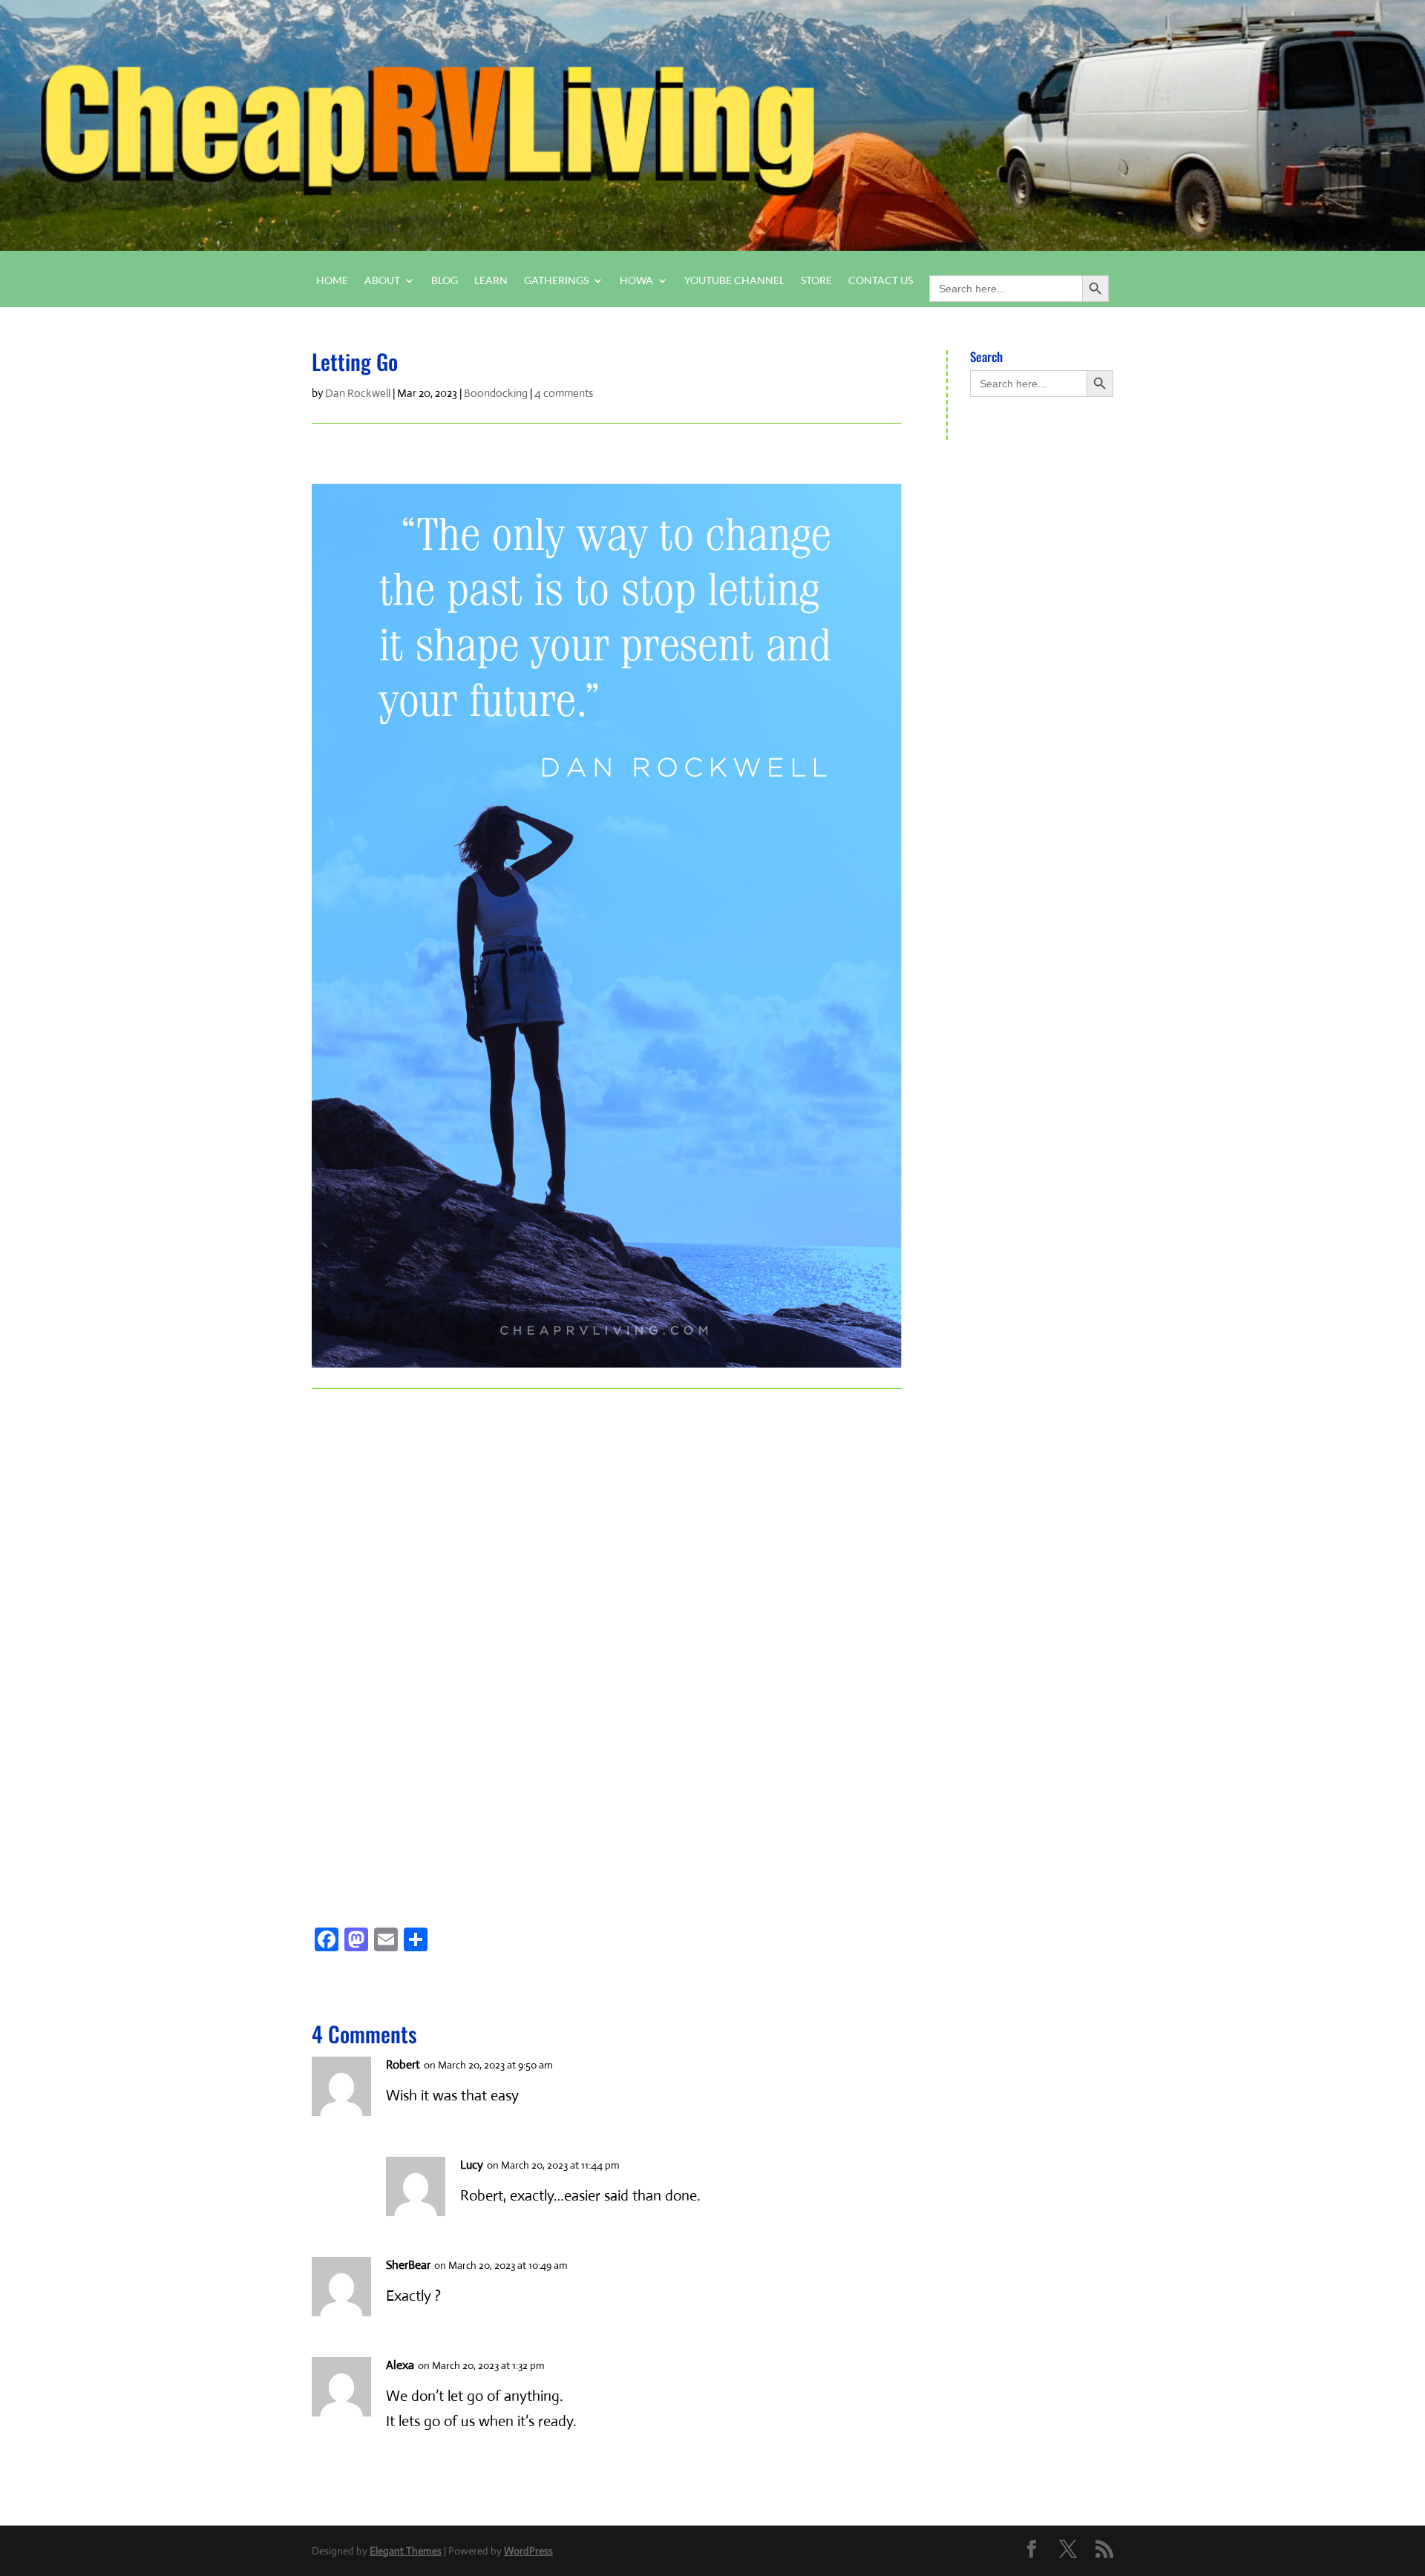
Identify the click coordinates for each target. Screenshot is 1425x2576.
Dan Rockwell (358, 393)
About (382, 281)
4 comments (564, 393)
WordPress (528, 2551)
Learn (491, 281)
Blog (445, 281)
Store (816, 281)
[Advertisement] (399, 1632)
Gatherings (556, 281)
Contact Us (881, 281)
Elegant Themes (406, 2551)
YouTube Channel (734, 281)
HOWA (636, 281)
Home (332, 281)
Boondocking (496, 393)
